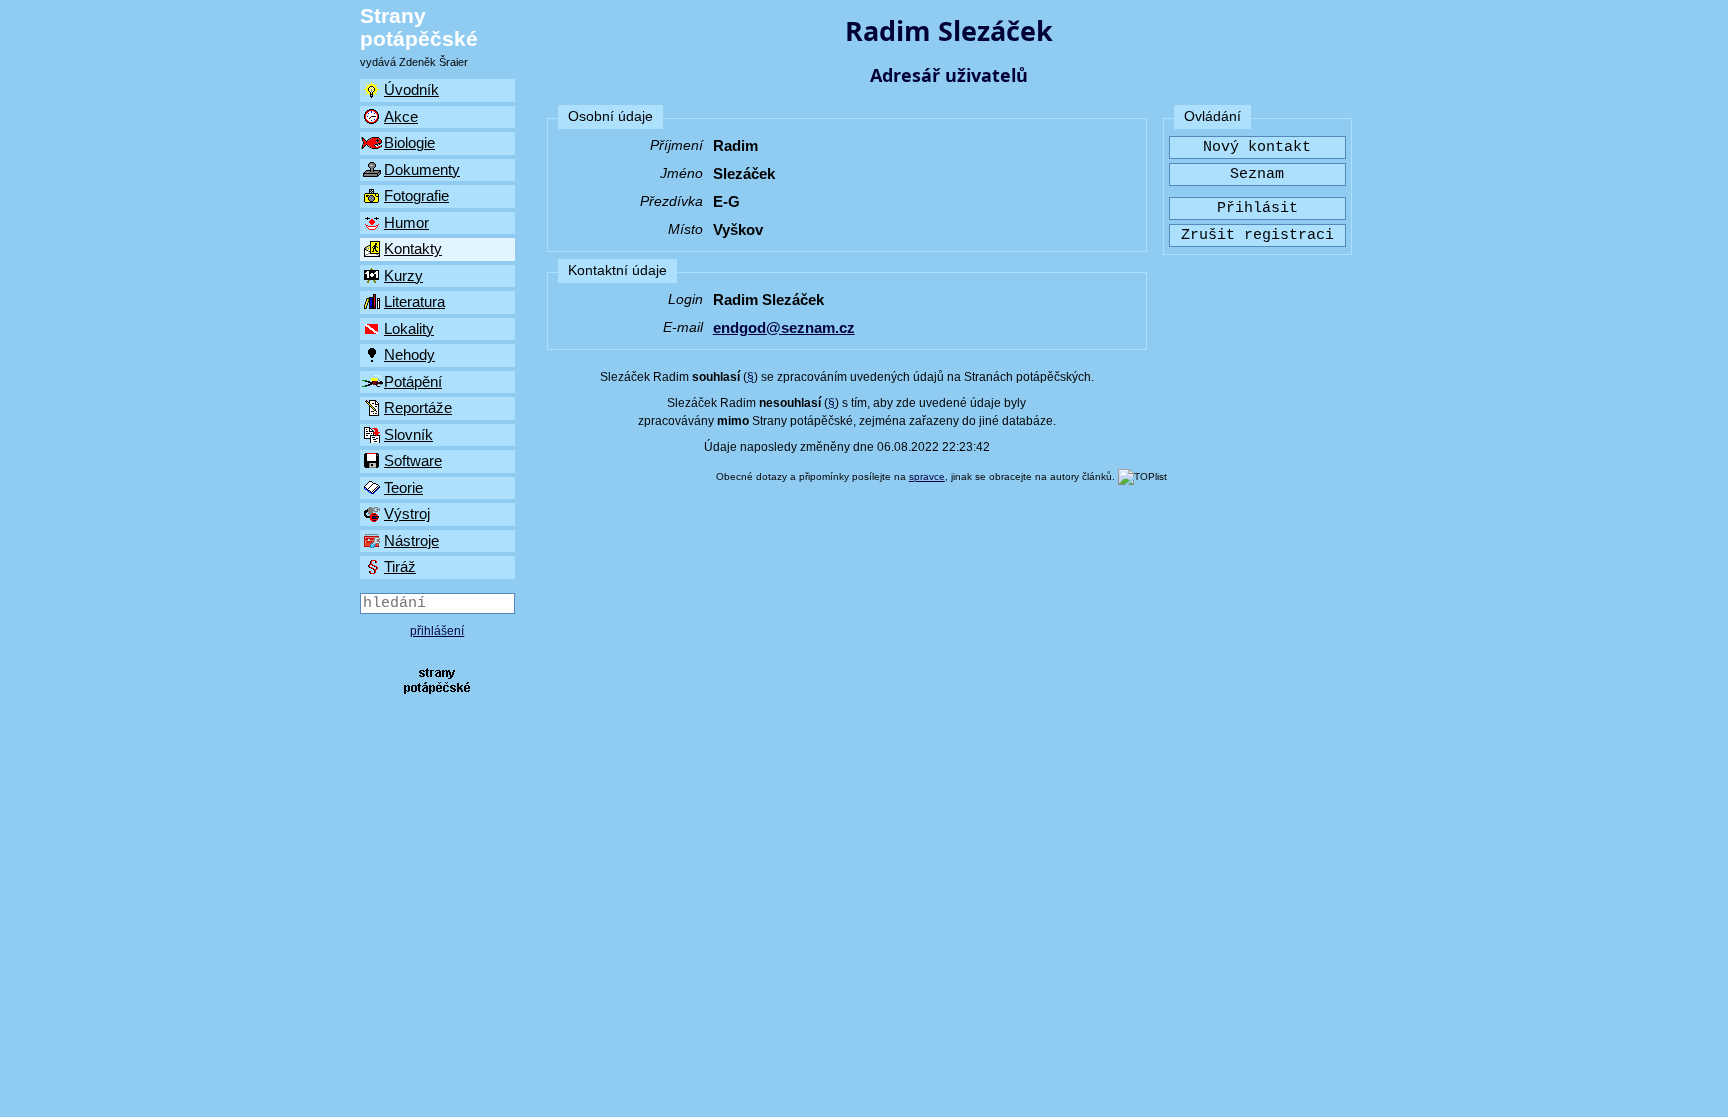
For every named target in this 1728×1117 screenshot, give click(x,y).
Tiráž (400, 566)
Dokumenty (422, 169)
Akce (401, 116)
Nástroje (411, 540)
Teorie (403, 487)
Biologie (409, 142)
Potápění (413, 381)
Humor (406, 222)
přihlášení (437, 631)
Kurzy (403, 275)
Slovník (408, 434)
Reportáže (418, 407)
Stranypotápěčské (419, 27)
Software (413, 460)
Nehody (409, 354)
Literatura (414, 301)
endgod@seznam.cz (784, 327)
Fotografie (416, 195)
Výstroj (407, 513)
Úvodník (411, 89)
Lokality (409, 328)
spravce (927, 476)
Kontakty (413, 248)
